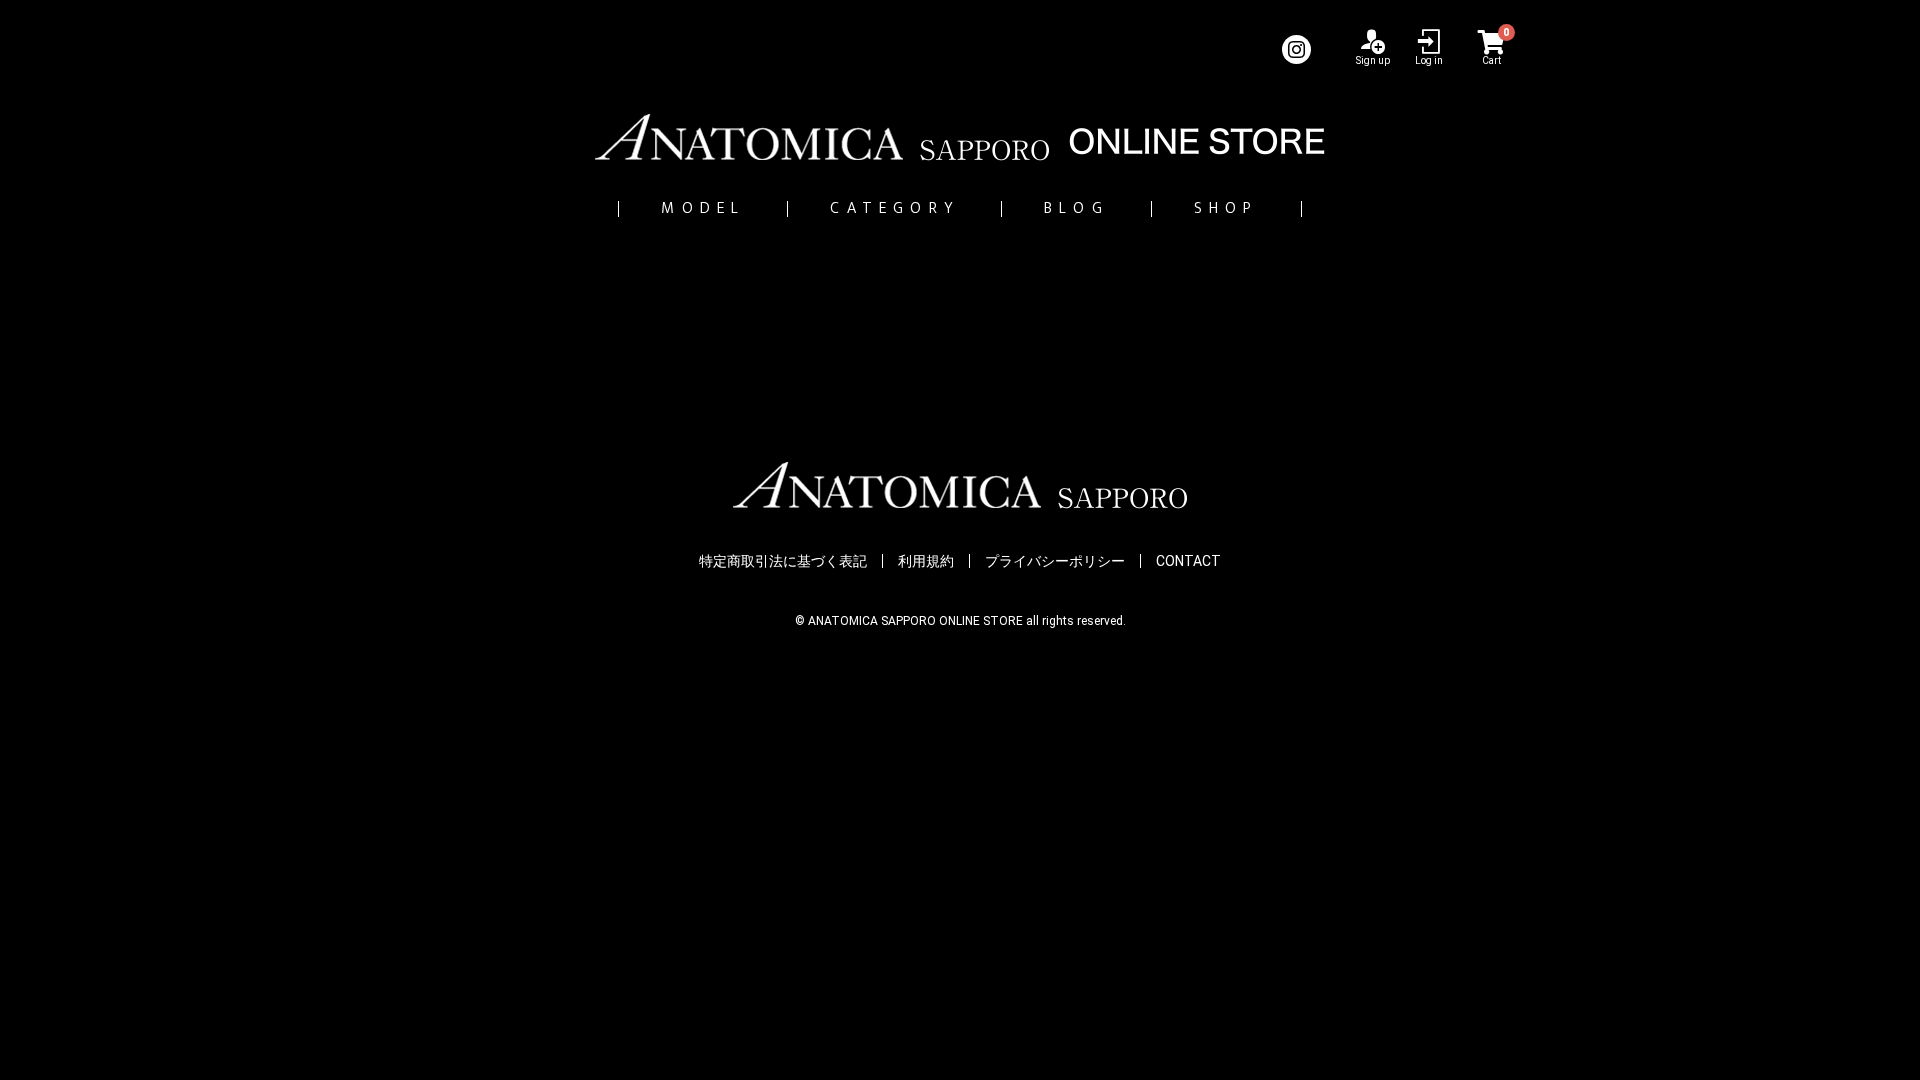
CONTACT (1188, 561)
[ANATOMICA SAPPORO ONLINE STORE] (960, 137)
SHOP (1226, 208)
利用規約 (926, 561)
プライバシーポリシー (1055, 561)
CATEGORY (894, 208)
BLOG (1076, 208)
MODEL (703, 208)
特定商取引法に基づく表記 (783, 561)
